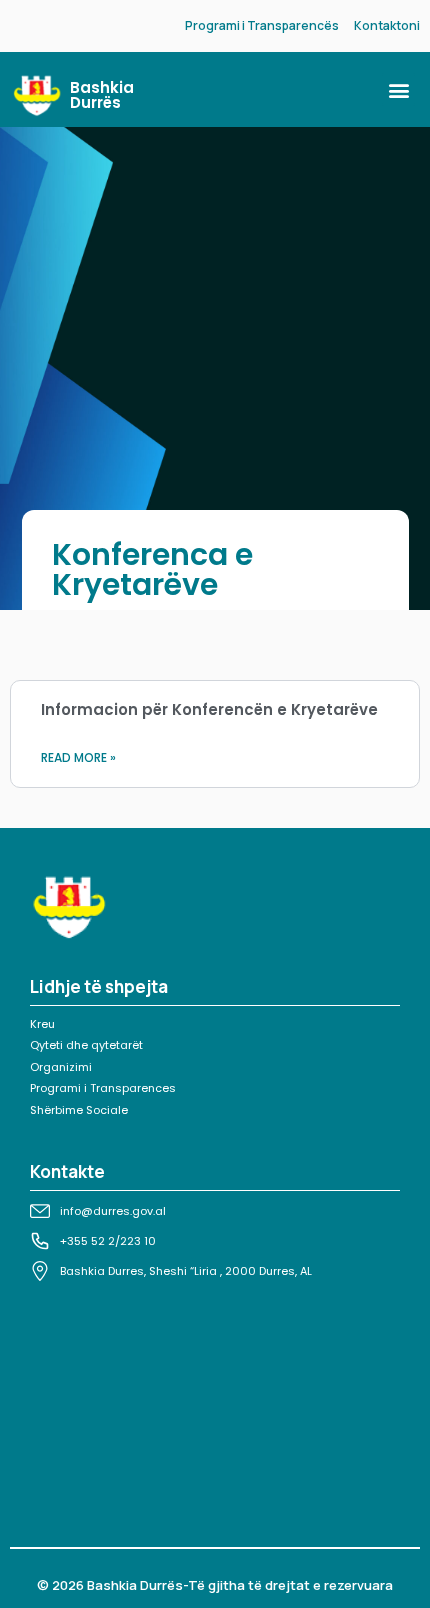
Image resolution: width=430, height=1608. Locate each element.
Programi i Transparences (103, 1088)
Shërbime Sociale (79, 1110)
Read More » (78, 757)
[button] (398, 89)
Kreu (42, 1024)
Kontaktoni (387, 25)
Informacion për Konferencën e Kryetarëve (209, 709)
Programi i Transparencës (262, 25)
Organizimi (61, 1067)
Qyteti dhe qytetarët (86, 1045)
